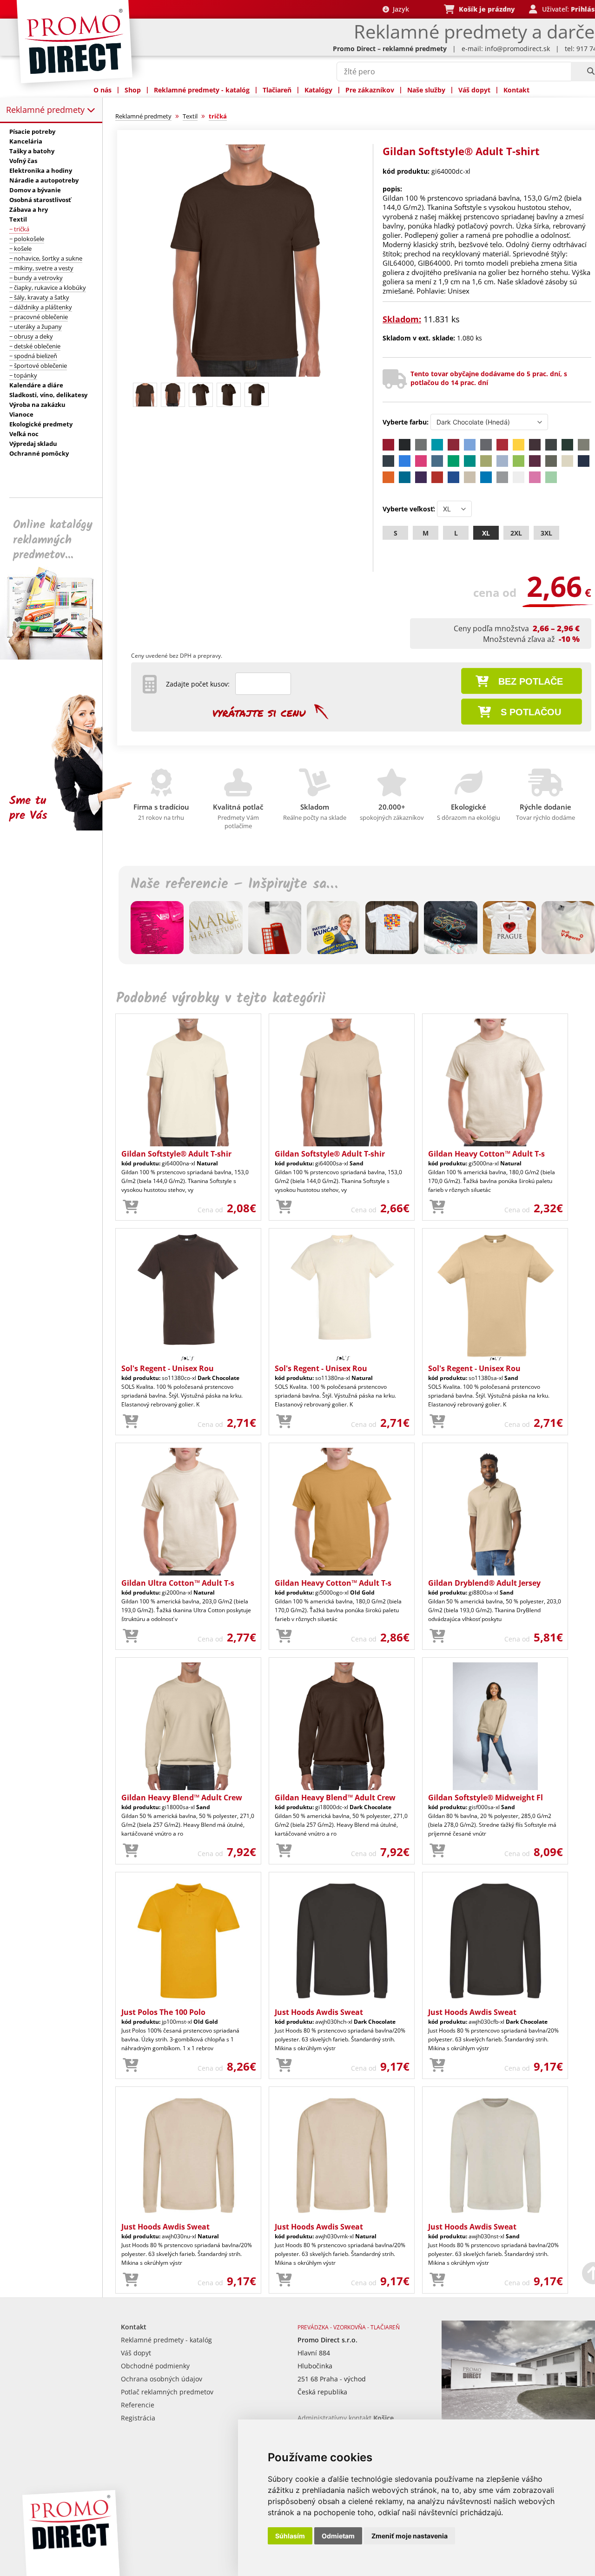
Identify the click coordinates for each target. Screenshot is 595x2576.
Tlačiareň (277, 90)
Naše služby (426, 90)
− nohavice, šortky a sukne (46, 258)
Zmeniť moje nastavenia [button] (410, 2536)
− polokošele (27, 239)
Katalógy (318, 90)
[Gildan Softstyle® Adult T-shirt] (247, 375)
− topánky (23, 375)
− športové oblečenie (38, 366)
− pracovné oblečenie (39, 317)
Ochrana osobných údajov (162, 2379)
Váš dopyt (474, 90)
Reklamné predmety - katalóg (202, 90)
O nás (102, 90)
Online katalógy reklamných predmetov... (53, 540)
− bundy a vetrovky (36, 278)
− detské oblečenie (35, 346)
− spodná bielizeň (33, 356)
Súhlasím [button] (290, 2536)
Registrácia (138, 2418)
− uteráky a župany (36, 327)
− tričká (19, 229)
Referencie (138, 2405)
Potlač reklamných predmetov (167, 2392)
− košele (20, 248)
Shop (133, 90)
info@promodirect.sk (517, 49)
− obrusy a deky (31, 336)
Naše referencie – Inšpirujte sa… (234, 884)
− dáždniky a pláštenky (41, 307)
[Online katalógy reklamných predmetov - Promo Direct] (58, 657)
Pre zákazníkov (370, 90)
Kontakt (516, 90)
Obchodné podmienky (155, 2366)
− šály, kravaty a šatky (39, 297)
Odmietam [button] (338, 2536)
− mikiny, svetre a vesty (41, 268)
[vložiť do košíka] (131, 1207)
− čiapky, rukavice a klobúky (48, 288)
